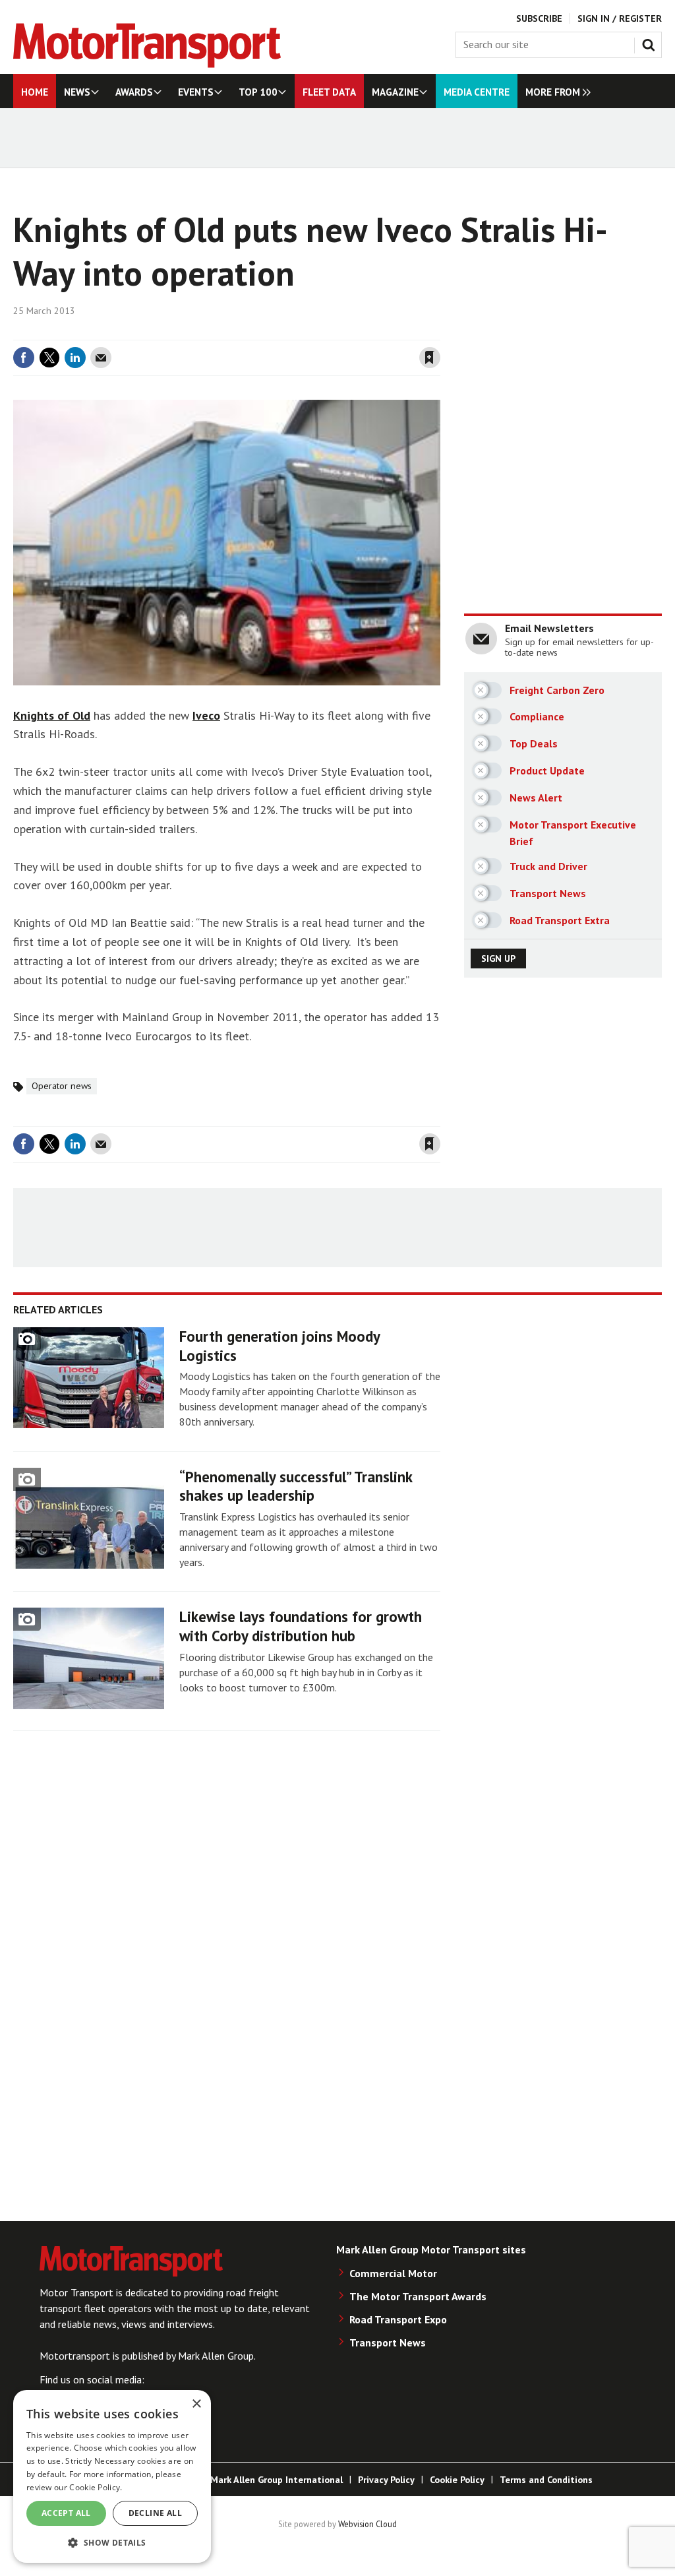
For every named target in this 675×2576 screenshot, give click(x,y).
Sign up (498, 958)
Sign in (274, 332)
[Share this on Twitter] (49, 358)
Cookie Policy (457, 2480)
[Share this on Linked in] (75, 358)
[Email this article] (101, 358)
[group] (555, 91)
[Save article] (430, 358)
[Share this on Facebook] (24, 358)
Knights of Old (52, 715)
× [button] (196, 2404)
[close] (439, 332)
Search (651, 42)
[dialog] (112, 2476)
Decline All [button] (155, 2513)
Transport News (388, 2342)
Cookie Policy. (96, 2487)
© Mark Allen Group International (271, 2480)
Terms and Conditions (546, 2480)
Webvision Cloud (367, 2524)
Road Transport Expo (398, 2319)
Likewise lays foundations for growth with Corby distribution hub (301, 1626)
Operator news (62, 1086)
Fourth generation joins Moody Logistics (279, 1346)
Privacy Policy (386, 2480)
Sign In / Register (620, 18)
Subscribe (539, 18)
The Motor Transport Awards (418, 2296)
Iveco (206, 715)
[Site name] (147, 64)
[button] (112, 2542)
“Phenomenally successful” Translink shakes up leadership (296, 1486)
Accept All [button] (66, 2513)
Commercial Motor (393, 2273)
